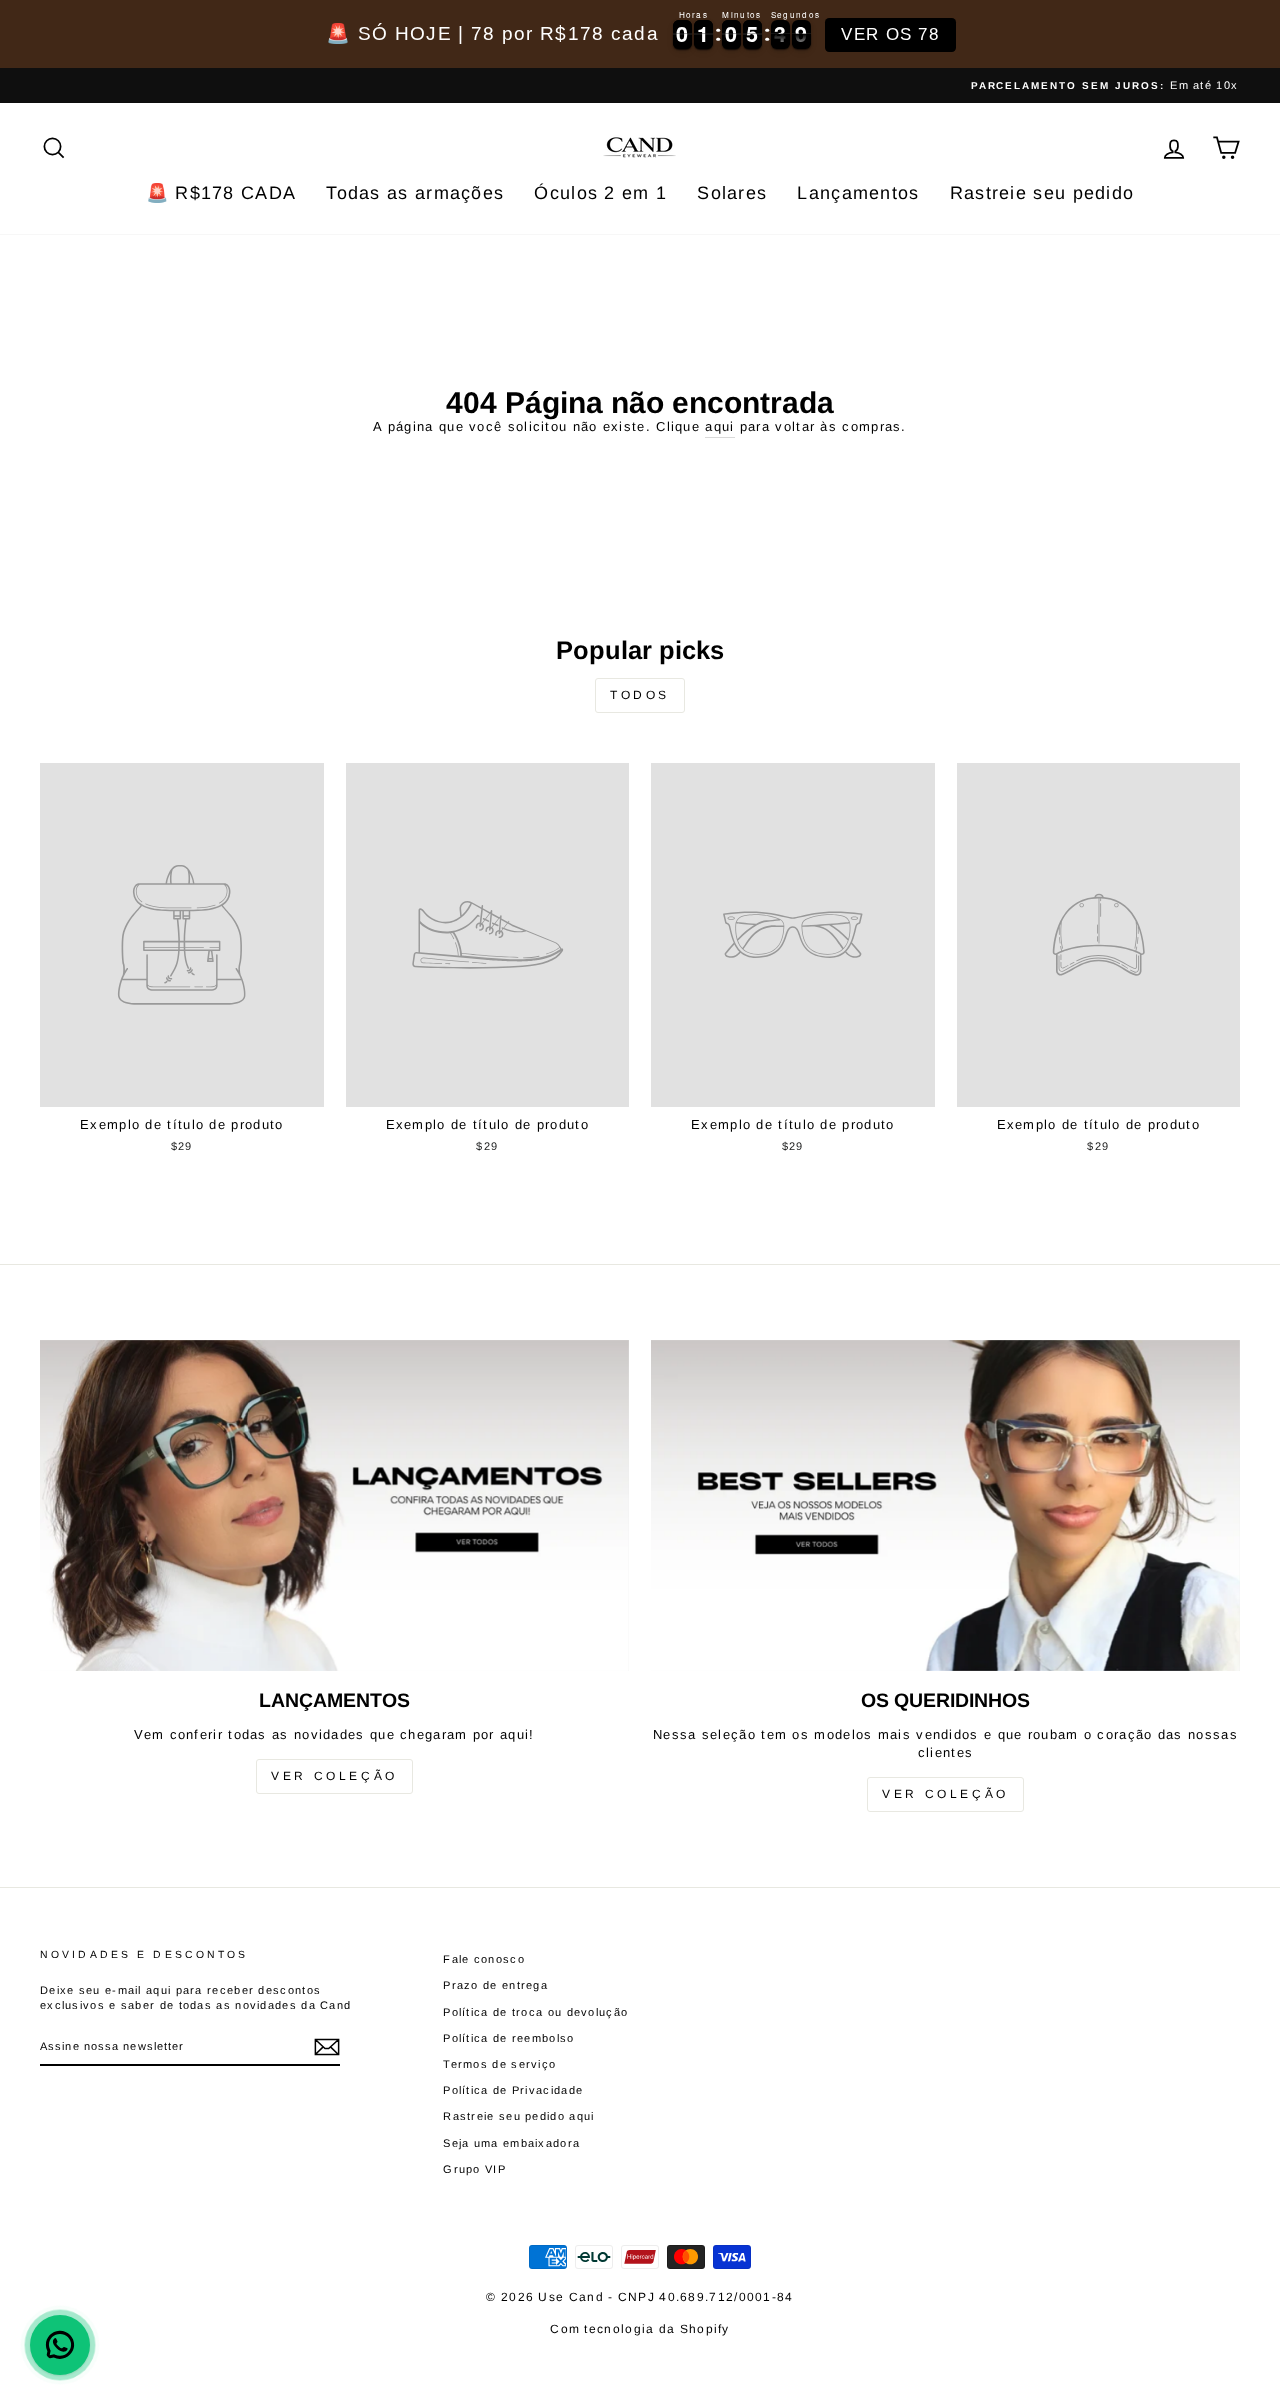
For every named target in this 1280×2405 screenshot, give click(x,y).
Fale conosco (484, 1959)
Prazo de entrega (495, 1985)
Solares (732, 193)
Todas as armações (415, 193)
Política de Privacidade (513, 2090)
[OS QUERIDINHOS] (945, 1505)
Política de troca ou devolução (535, 2012)
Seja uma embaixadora (511, 2143)
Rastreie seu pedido (1042, 193)
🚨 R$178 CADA (221, 193)
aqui (719, 426)
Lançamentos (858, 193)
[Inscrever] (327, 2047)
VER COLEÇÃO (334, 1776)
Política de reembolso (508, 2038)
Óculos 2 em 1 (600, 193)
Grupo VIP (474, 2169)
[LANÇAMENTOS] (334, 1505)
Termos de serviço (499, 2064)
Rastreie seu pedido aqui (518, 2116)
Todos (640, 695)
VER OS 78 (890, 34)
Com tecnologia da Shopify (640, 2329)
